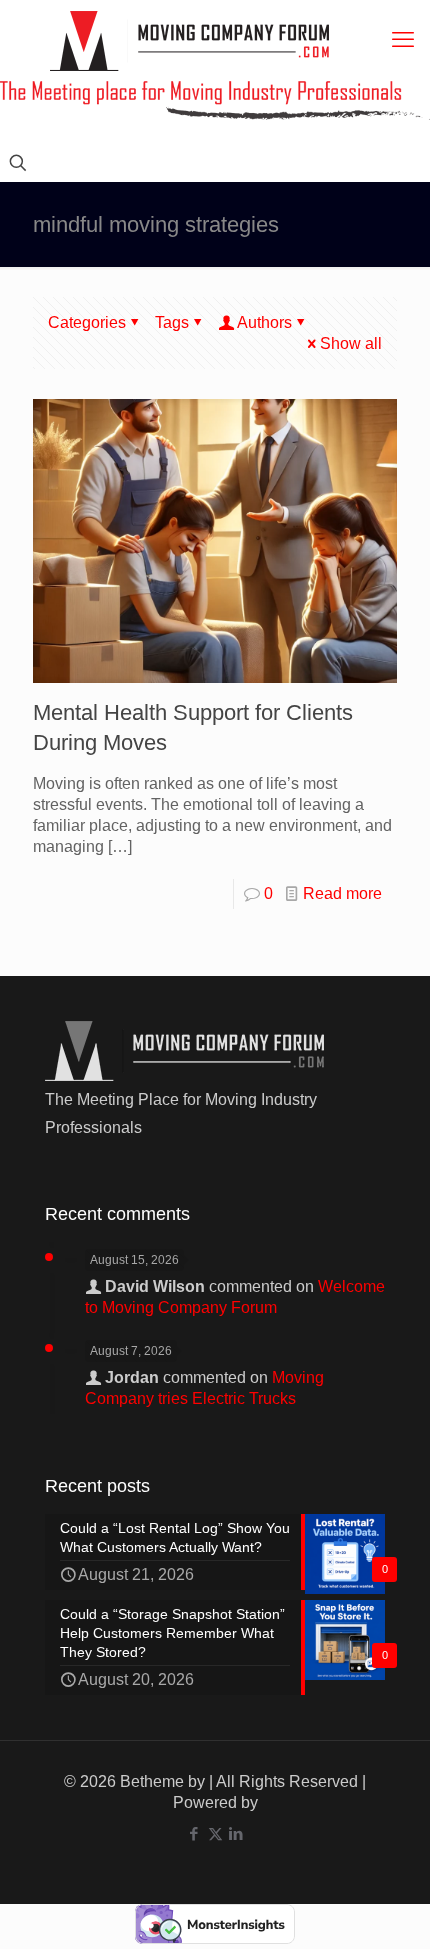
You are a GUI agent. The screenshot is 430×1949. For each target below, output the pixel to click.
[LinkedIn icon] (236, 1833)
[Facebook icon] (194, 1833)
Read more (342, 893)
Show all (351, 343)
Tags (172, 322)
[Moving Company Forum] (189, 40)
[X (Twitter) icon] (215, 1833)
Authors (264, 322)
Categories (87, 322)
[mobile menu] (403, 40)
